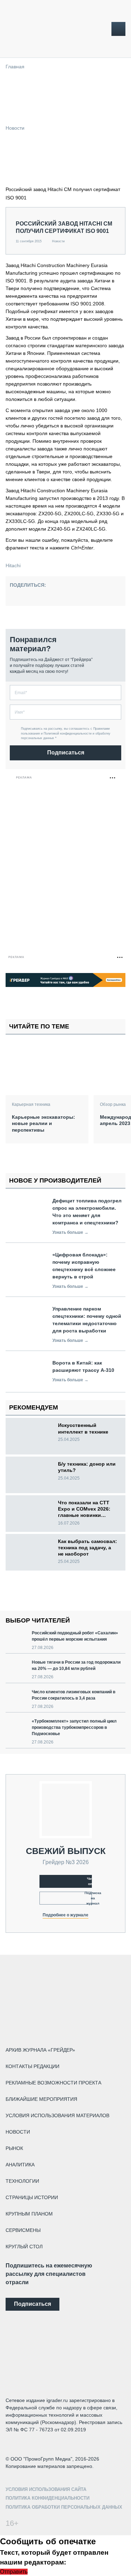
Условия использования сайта (46, 2489)
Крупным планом (29, 2214)
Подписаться (66, 753)
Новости (15, 128)
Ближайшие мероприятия (41, 2099)
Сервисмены (23, 2230)
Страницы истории (32, 2197)
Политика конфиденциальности (48, 2498)
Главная (15, 67)
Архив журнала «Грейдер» (40, 2050)
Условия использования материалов (57, 2115)
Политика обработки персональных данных (64, 2507)
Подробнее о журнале (65, 1915)
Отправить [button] (14, 2572)
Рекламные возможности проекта (53, 2083)
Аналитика (20, 2165)
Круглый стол (24, 2247)
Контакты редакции (32, 2066)
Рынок (14, 2148)
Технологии (22, 2181)
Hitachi (13, 565)
